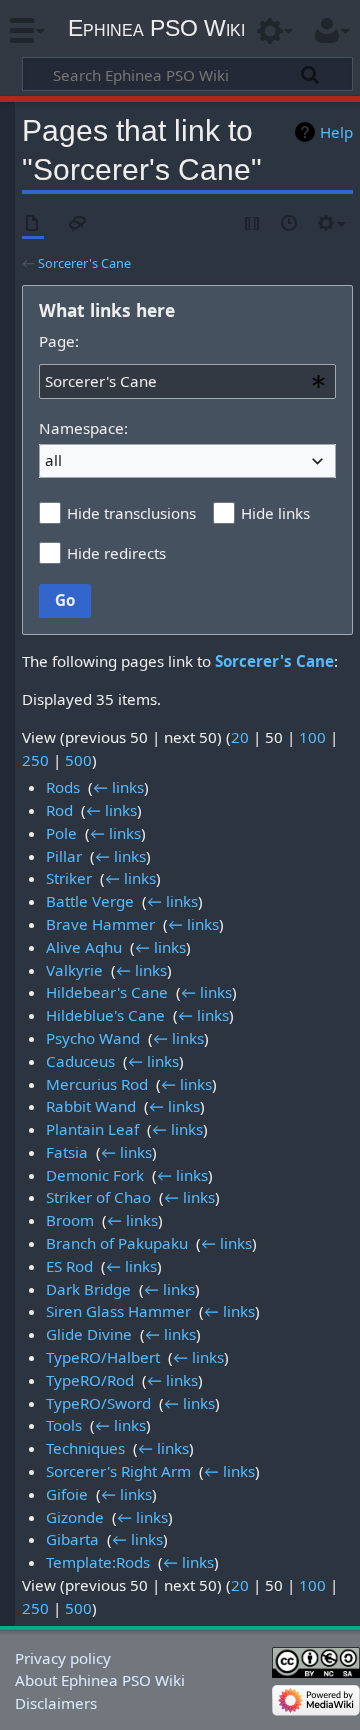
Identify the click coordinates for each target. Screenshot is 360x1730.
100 (312, 737)
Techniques (85, 1448)
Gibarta (72, 1539)
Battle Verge (90, 901)
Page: (59, 341)
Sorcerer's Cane (84, 263)
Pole (61, 833)
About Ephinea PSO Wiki (100, 1680)
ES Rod (69, 1266)
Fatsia (67, 1152)
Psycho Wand (93, 1038)
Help (336, 132)
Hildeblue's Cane (105, 1015)
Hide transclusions (131, 513)
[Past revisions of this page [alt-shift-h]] (290, 224)
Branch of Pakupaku (117, 1243)
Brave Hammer (100, 924)
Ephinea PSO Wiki (156, 28)
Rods (63, 787)
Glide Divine (89, 1334)
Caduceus (80, 1061)
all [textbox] (53, 460)
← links (118, 787)
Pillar (64, 856)
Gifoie (67, 1494)
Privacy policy (63, 1658)
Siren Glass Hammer (118, 1311)
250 (35, 760)
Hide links (275, 513)
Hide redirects (116, 553)
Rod (59, 810)
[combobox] (187, 381)
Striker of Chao (98, 1197)
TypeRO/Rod (90, 1380)
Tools (64, 1425)
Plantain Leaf (92, 1129)
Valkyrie (74, 970)
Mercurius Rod (97, 1084)
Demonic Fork (95, 1175)
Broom (70, 1220)
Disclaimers (56, 1703)
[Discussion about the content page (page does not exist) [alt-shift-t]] (78, 224)
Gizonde (75, 1517)
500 (78, 760)
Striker (69, 878)
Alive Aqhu (84, 947)
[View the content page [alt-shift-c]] (33, 224)
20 (240, 737)
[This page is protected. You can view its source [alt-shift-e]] (253, 224)
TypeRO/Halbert (103, 1357)
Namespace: (83, 428)
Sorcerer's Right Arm (118, 1471)
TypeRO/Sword (98, 1403)
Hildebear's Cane (107, 992)
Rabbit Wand (91, 1106)
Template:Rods (98, 1562)
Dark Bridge (88, 1289)
